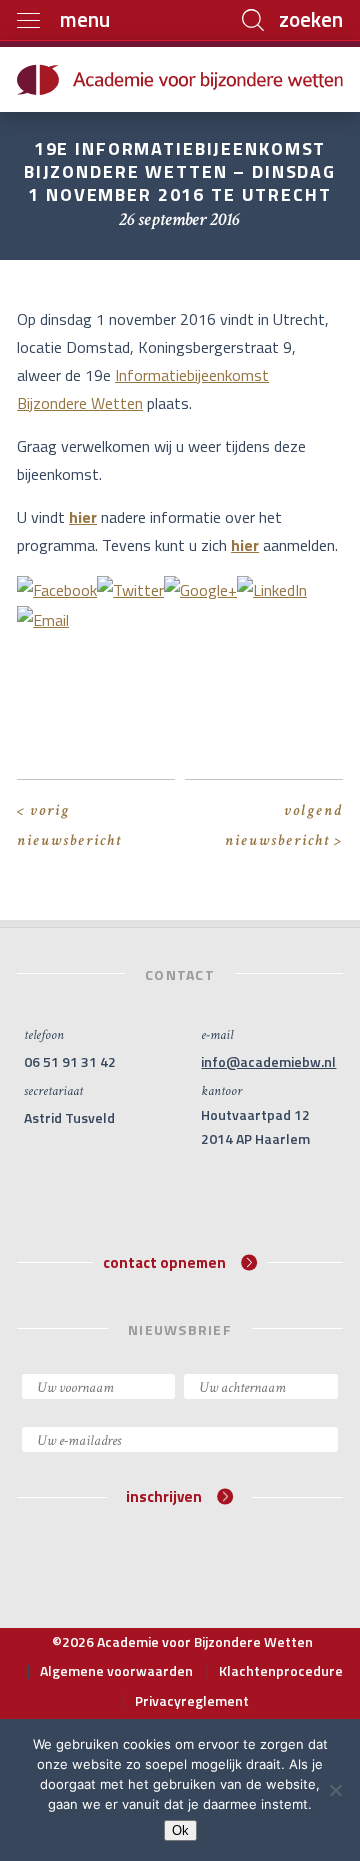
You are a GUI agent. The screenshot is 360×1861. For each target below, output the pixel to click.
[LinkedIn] (272, 588)
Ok (180, 1830)
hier (83, 517)
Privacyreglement (192, 1700)
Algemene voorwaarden (116, 1670)
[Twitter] (130, 588)
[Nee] (335, 1790)
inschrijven (164, 1496)
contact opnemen (164, 1261)
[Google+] (200, 588)
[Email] (43, 618)
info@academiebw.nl (268, 1061)
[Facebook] (57, 588)
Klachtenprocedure (281, 1670)
